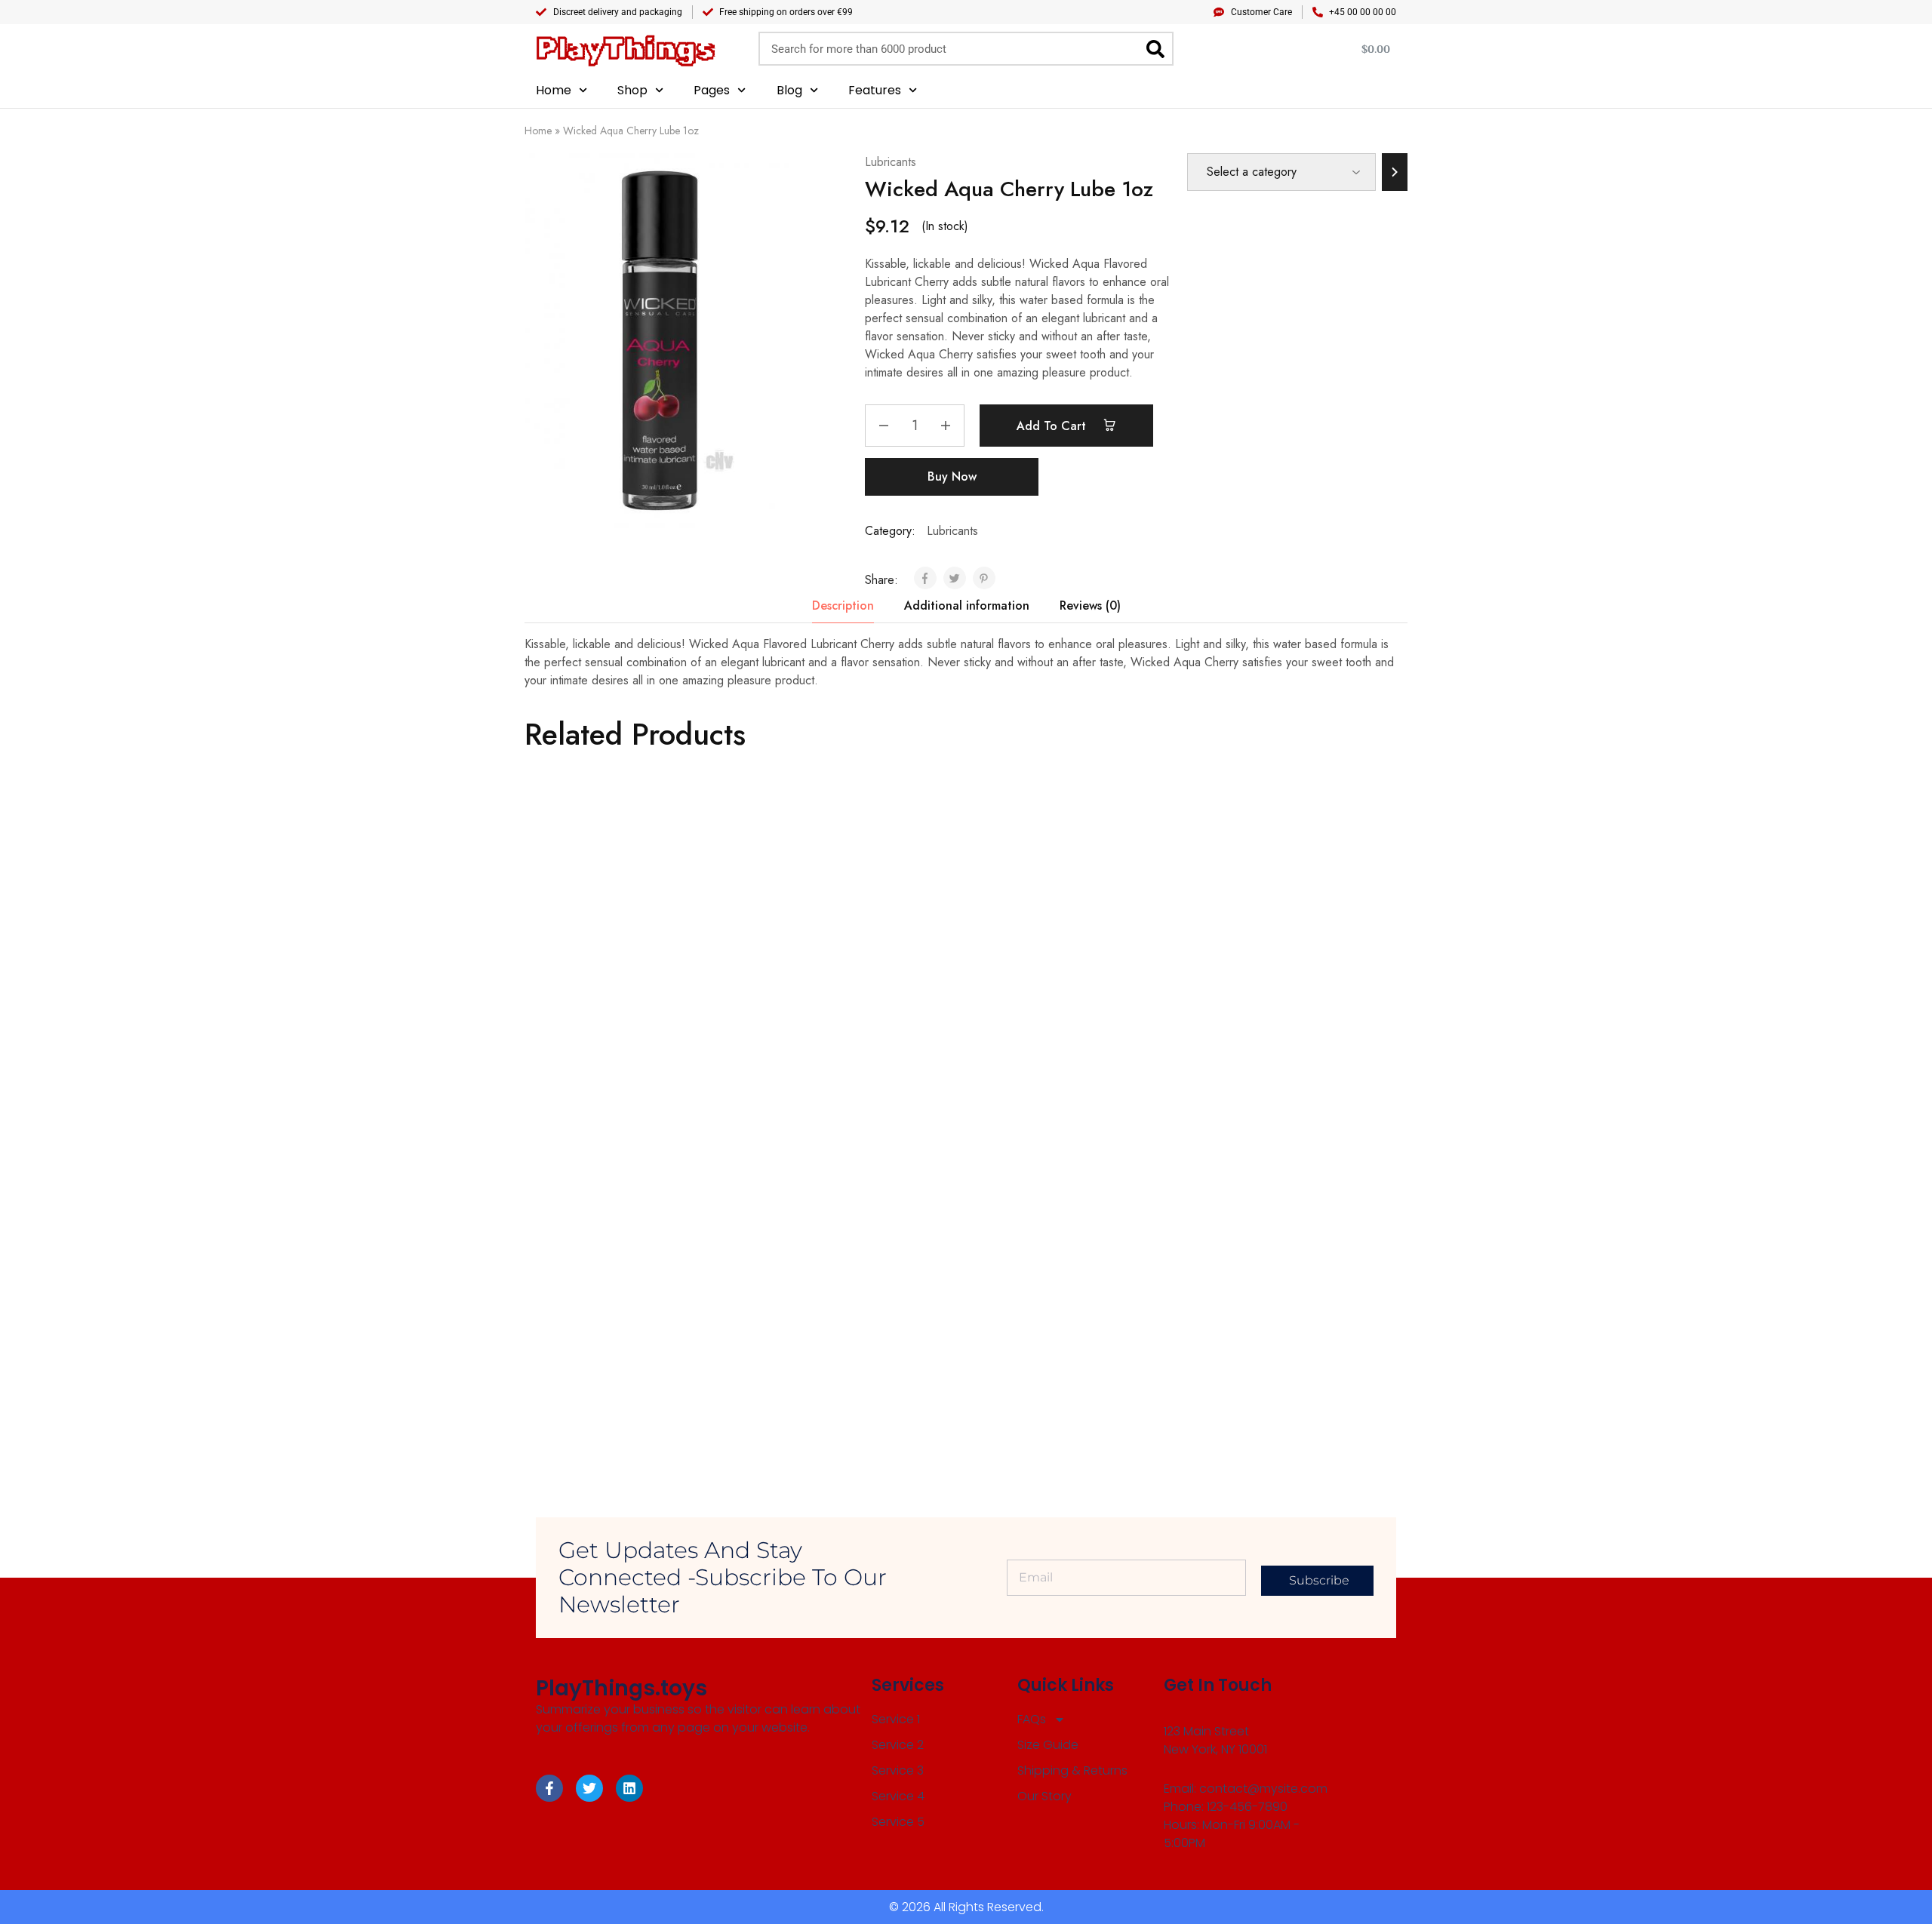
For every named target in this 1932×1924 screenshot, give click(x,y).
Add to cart (1053, 426)
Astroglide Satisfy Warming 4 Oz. (616, 1035)
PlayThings (625, 49)
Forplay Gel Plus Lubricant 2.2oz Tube (1277, 1035)
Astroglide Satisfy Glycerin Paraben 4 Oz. (1064, 1360)
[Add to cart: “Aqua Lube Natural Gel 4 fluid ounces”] (1046, 961)
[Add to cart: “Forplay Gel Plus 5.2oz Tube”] (826, 969)
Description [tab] (843, 605)
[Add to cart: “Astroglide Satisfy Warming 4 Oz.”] (605, 969)
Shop (632, 90)
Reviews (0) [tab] (1090, 605)
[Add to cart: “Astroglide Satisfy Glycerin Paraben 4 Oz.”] (1046, 1286)
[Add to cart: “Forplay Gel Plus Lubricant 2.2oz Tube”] (1267, 961)
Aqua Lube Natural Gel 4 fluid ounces (1050, 1035)
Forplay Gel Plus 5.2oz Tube (823, 1035)
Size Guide (1048, 1745)
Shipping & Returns (1072, 1770)
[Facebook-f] (549, 1788)
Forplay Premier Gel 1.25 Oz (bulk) (841, 1361)
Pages (712, 90)
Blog (789, 90)
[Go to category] (1395, 172)
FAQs (1032, 1719)
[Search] (1155, 49)
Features (875, 90)
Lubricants (891, 162)
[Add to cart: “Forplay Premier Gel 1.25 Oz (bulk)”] (826, 1295)
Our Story (1044, 1796)
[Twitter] (589, 1788)
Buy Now (952, 476)
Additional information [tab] (967, 605)
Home (554, 90)
